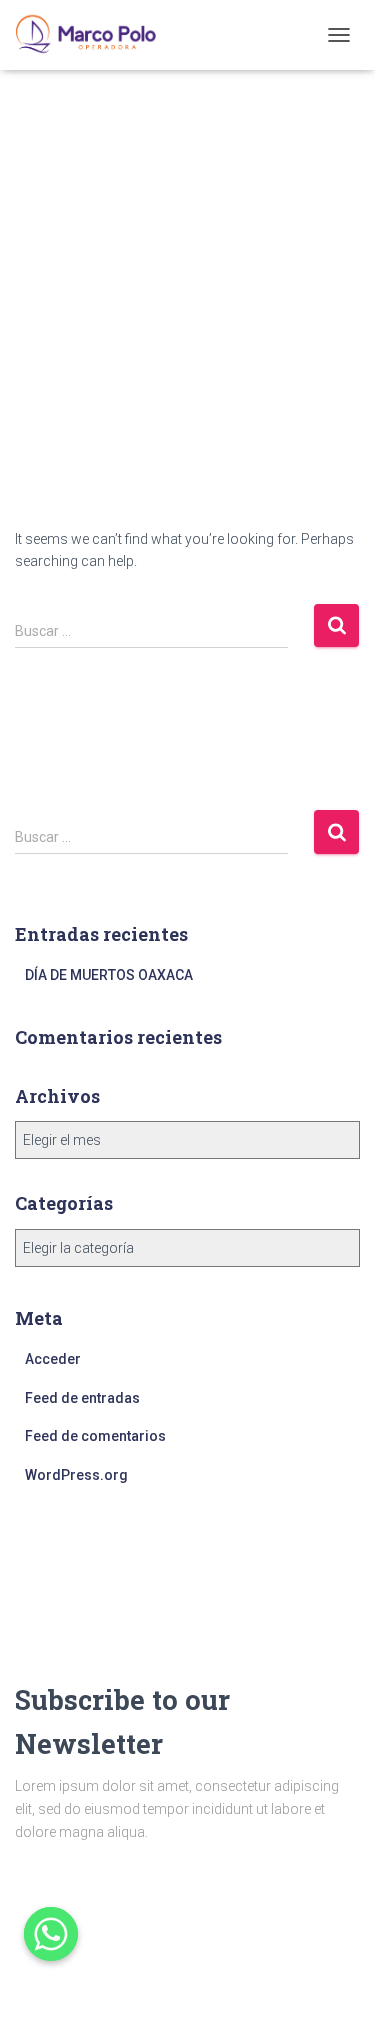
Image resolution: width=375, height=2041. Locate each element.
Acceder (53, 1359)
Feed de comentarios (95, 1436)
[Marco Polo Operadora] (93, 35)
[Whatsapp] (51, 1934)
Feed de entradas (82, 1398)
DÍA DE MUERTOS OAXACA (109, 975)
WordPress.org (76, 1475)
